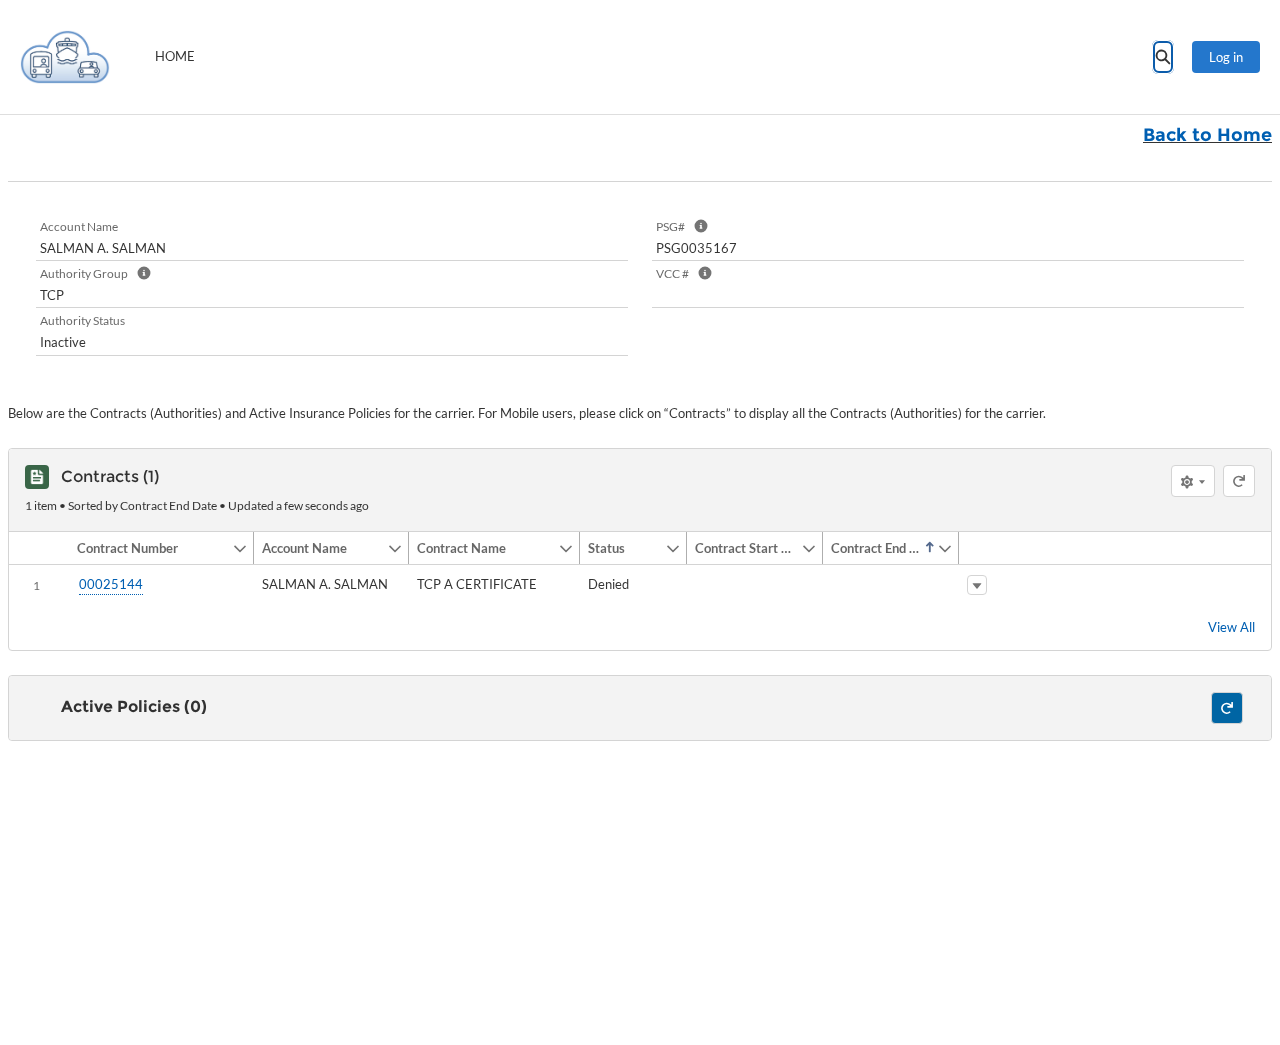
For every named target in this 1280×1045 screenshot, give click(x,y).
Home (175, 56)
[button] (150, 548)
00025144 (111, 584)
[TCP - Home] (65, 57)
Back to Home (1207, 135)
